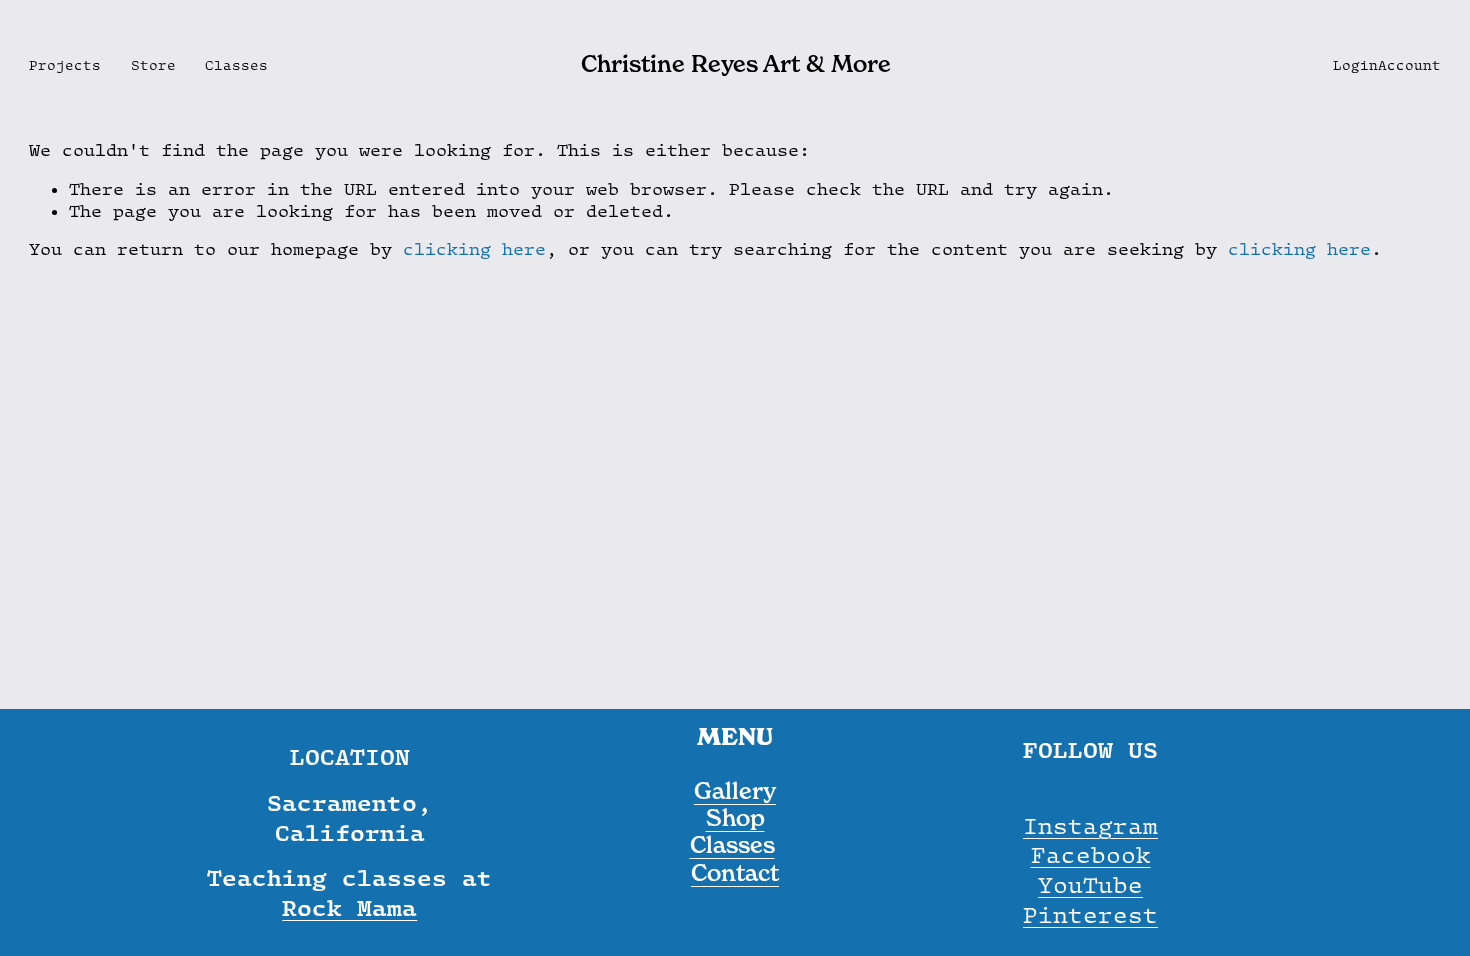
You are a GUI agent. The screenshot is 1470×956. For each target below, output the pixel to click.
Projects (65, 65)
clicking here (474, 249)
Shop (735, 818)
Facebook (1091, 854)
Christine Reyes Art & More (736, 64)
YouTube (1090, 884)
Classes (236, 65)
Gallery (735, 791)
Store (153, 65)
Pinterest (1090, 914)
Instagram (1090, 825)
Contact (735, 873)
